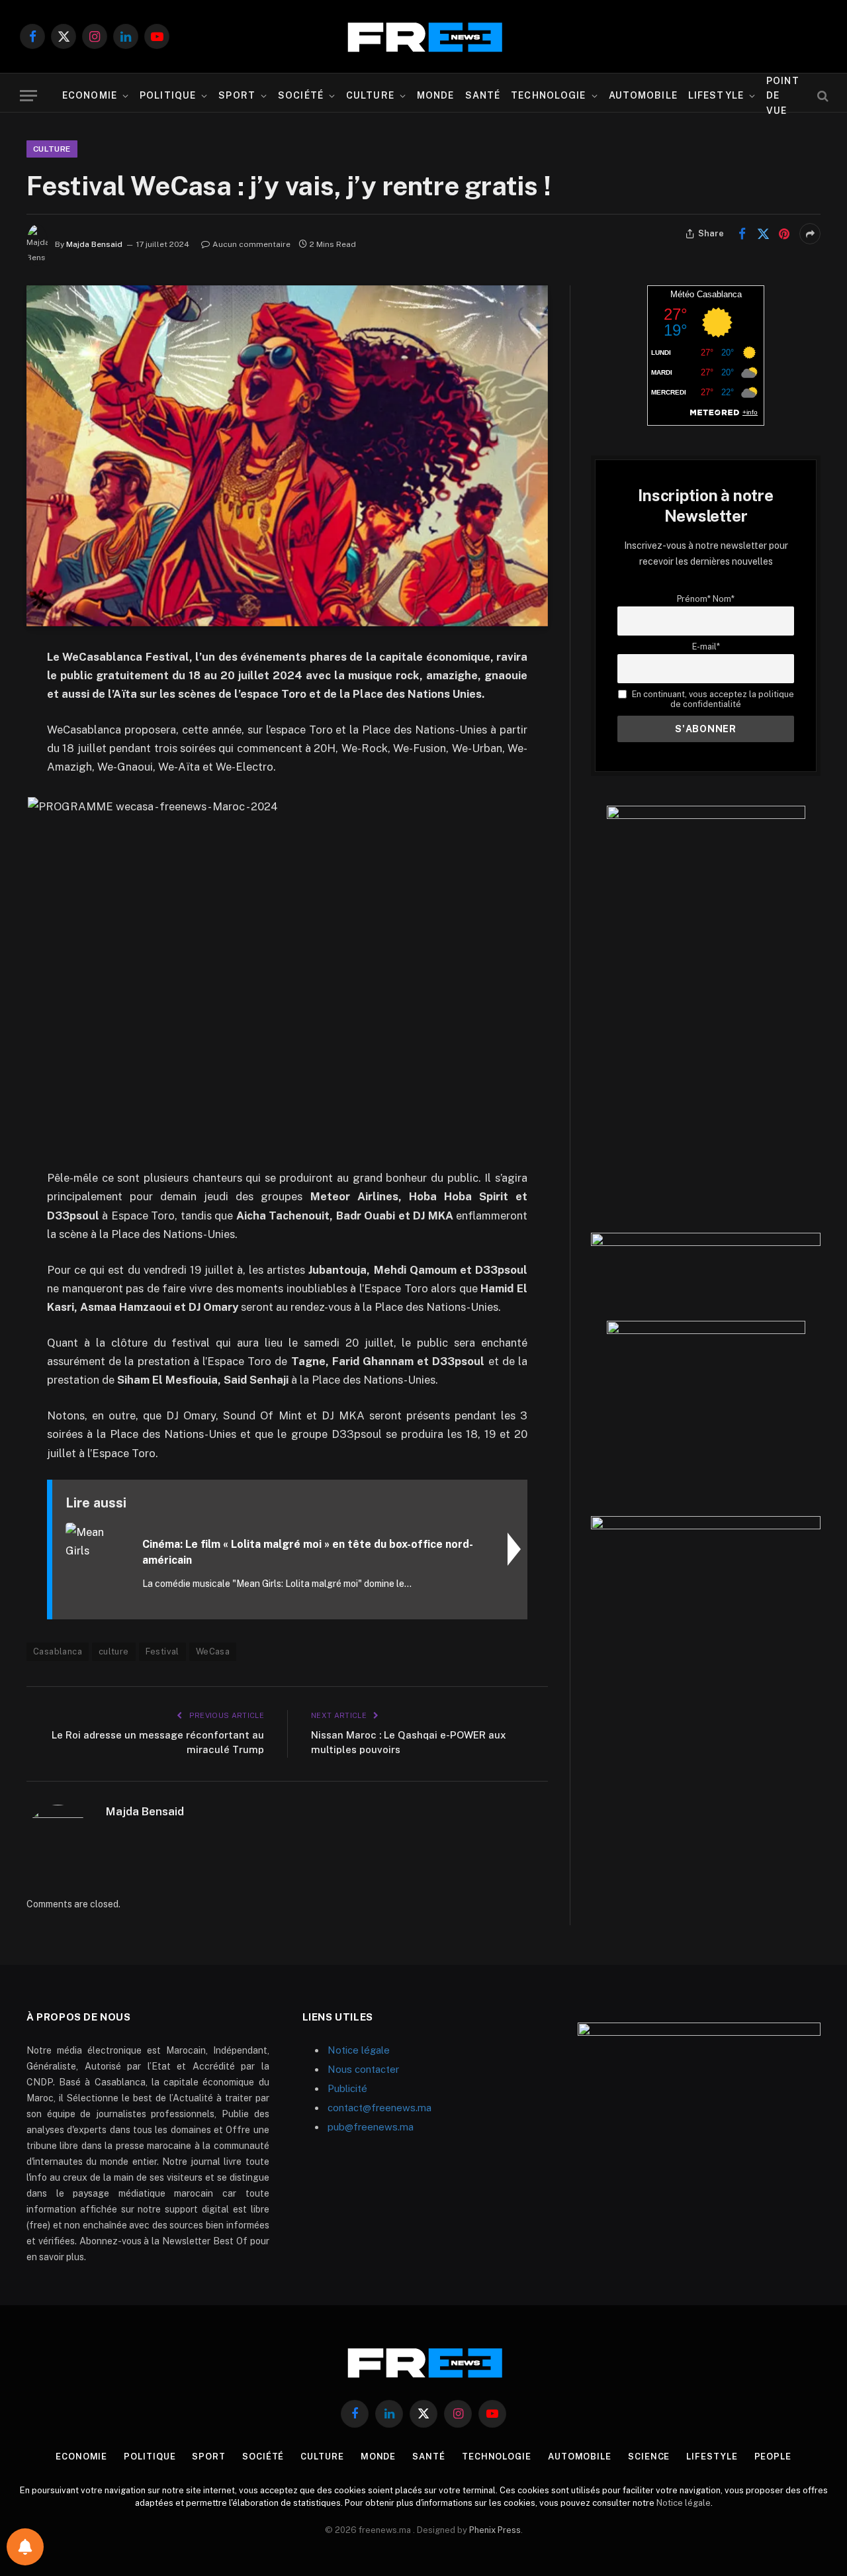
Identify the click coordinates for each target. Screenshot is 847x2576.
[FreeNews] (423, 37)
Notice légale (359, 2050)
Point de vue (783, 96)
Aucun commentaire (251, 244)
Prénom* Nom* (706, 599)
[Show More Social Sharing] (810, 234)
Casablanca (58, 1651)
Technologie (548, 95)
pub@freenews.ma (371, 2127)
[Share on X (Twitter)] (763, 234)
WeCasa (213, 1651)
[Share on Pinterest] (784, 234)
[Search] (822, 96)
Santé (483, 95)
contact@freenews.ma (379, 2108)
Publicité (347, 2088)
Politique (168, 95)
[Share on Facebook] (742, 234)
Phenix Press (495, 2530)
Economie (90, 95)
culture (114, 1651)
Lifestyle (716, 95)
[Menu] (28, 96)
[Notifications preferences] (25, 2547)
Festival (162, 1651)
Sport (237, 95)
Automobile (643, 95)
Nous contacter (363, 2069)
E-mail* (706, 646)
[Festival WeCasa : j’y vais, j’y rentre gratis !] (287, 456)
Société (301, 95)
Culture (370, 95)
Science (649, 2457)
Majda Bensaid (94, 244)
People (773, 2457)
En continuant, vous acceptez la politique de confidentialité (712, 699)
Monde (436, 95)
